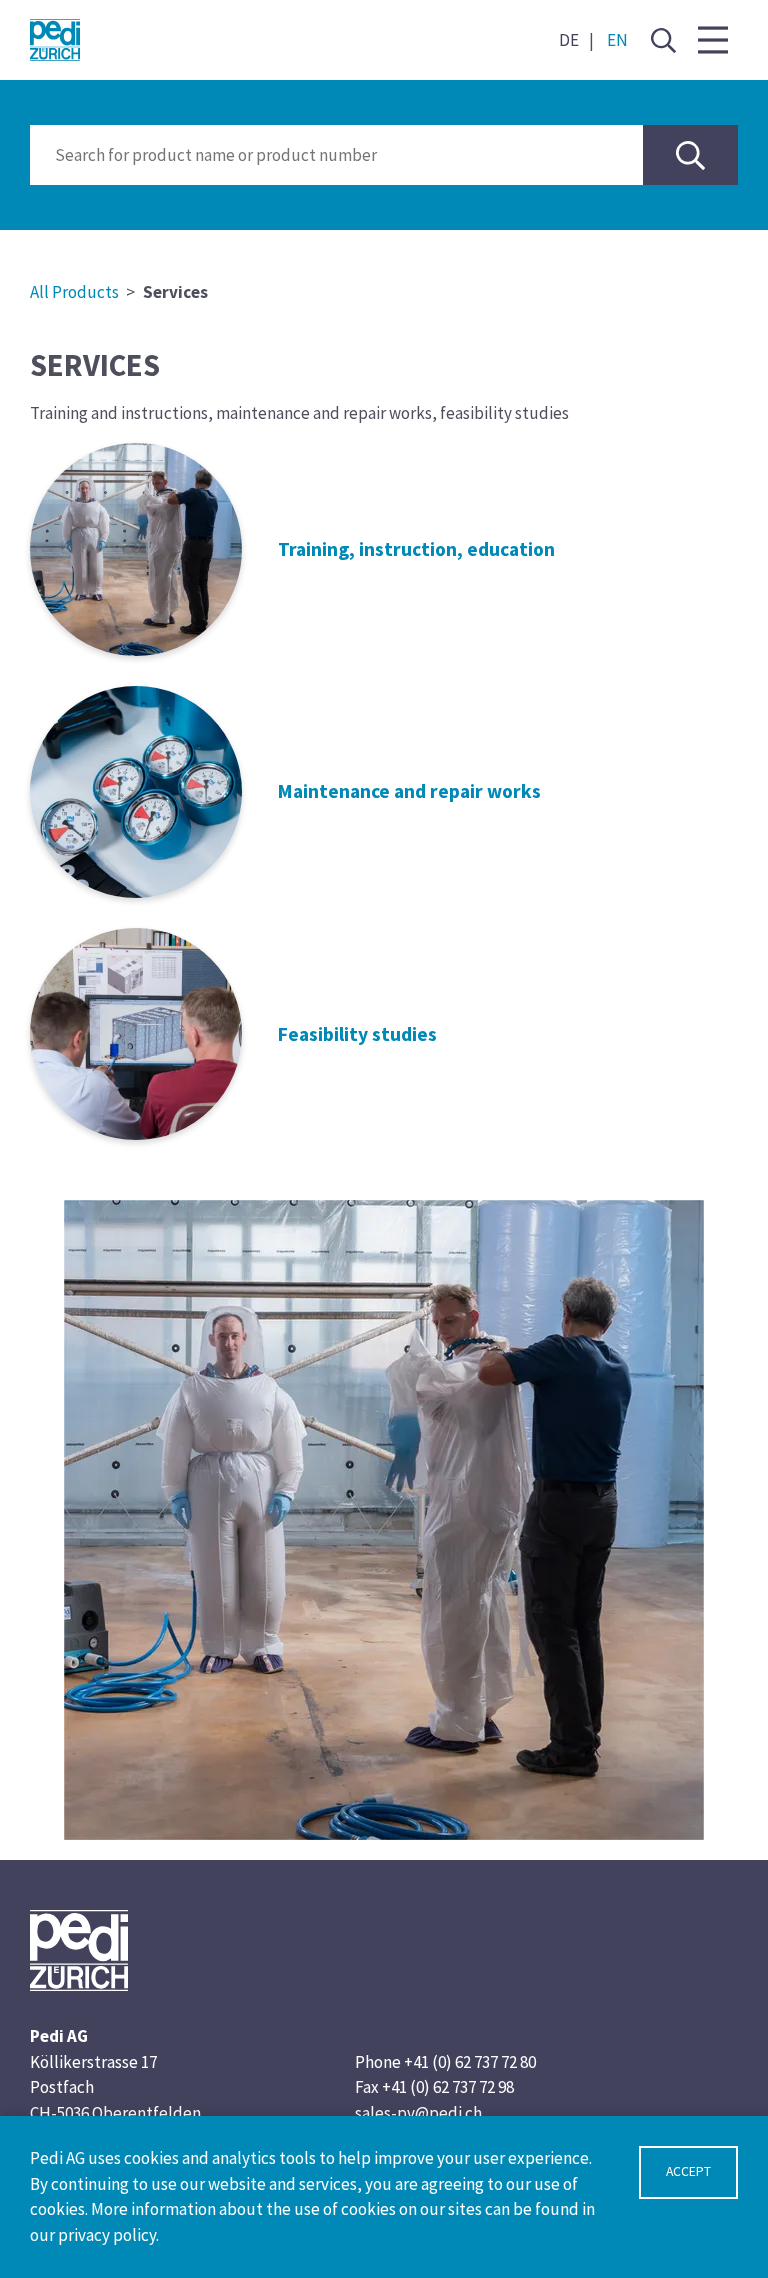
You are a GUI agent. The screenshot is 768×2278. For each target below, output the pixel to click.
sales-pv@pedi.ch (418, 2113)
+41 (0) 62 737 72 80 (470, 2062)
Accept (688, 2171)
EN (617, 40)
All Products (74, 292)
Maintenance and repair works (409, 791)
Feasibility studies (357, 1034)
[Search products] (690, 155)
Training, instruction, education (416, 549)
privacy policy (107, 2235)
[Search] (663, 40)
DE (569, 40)
